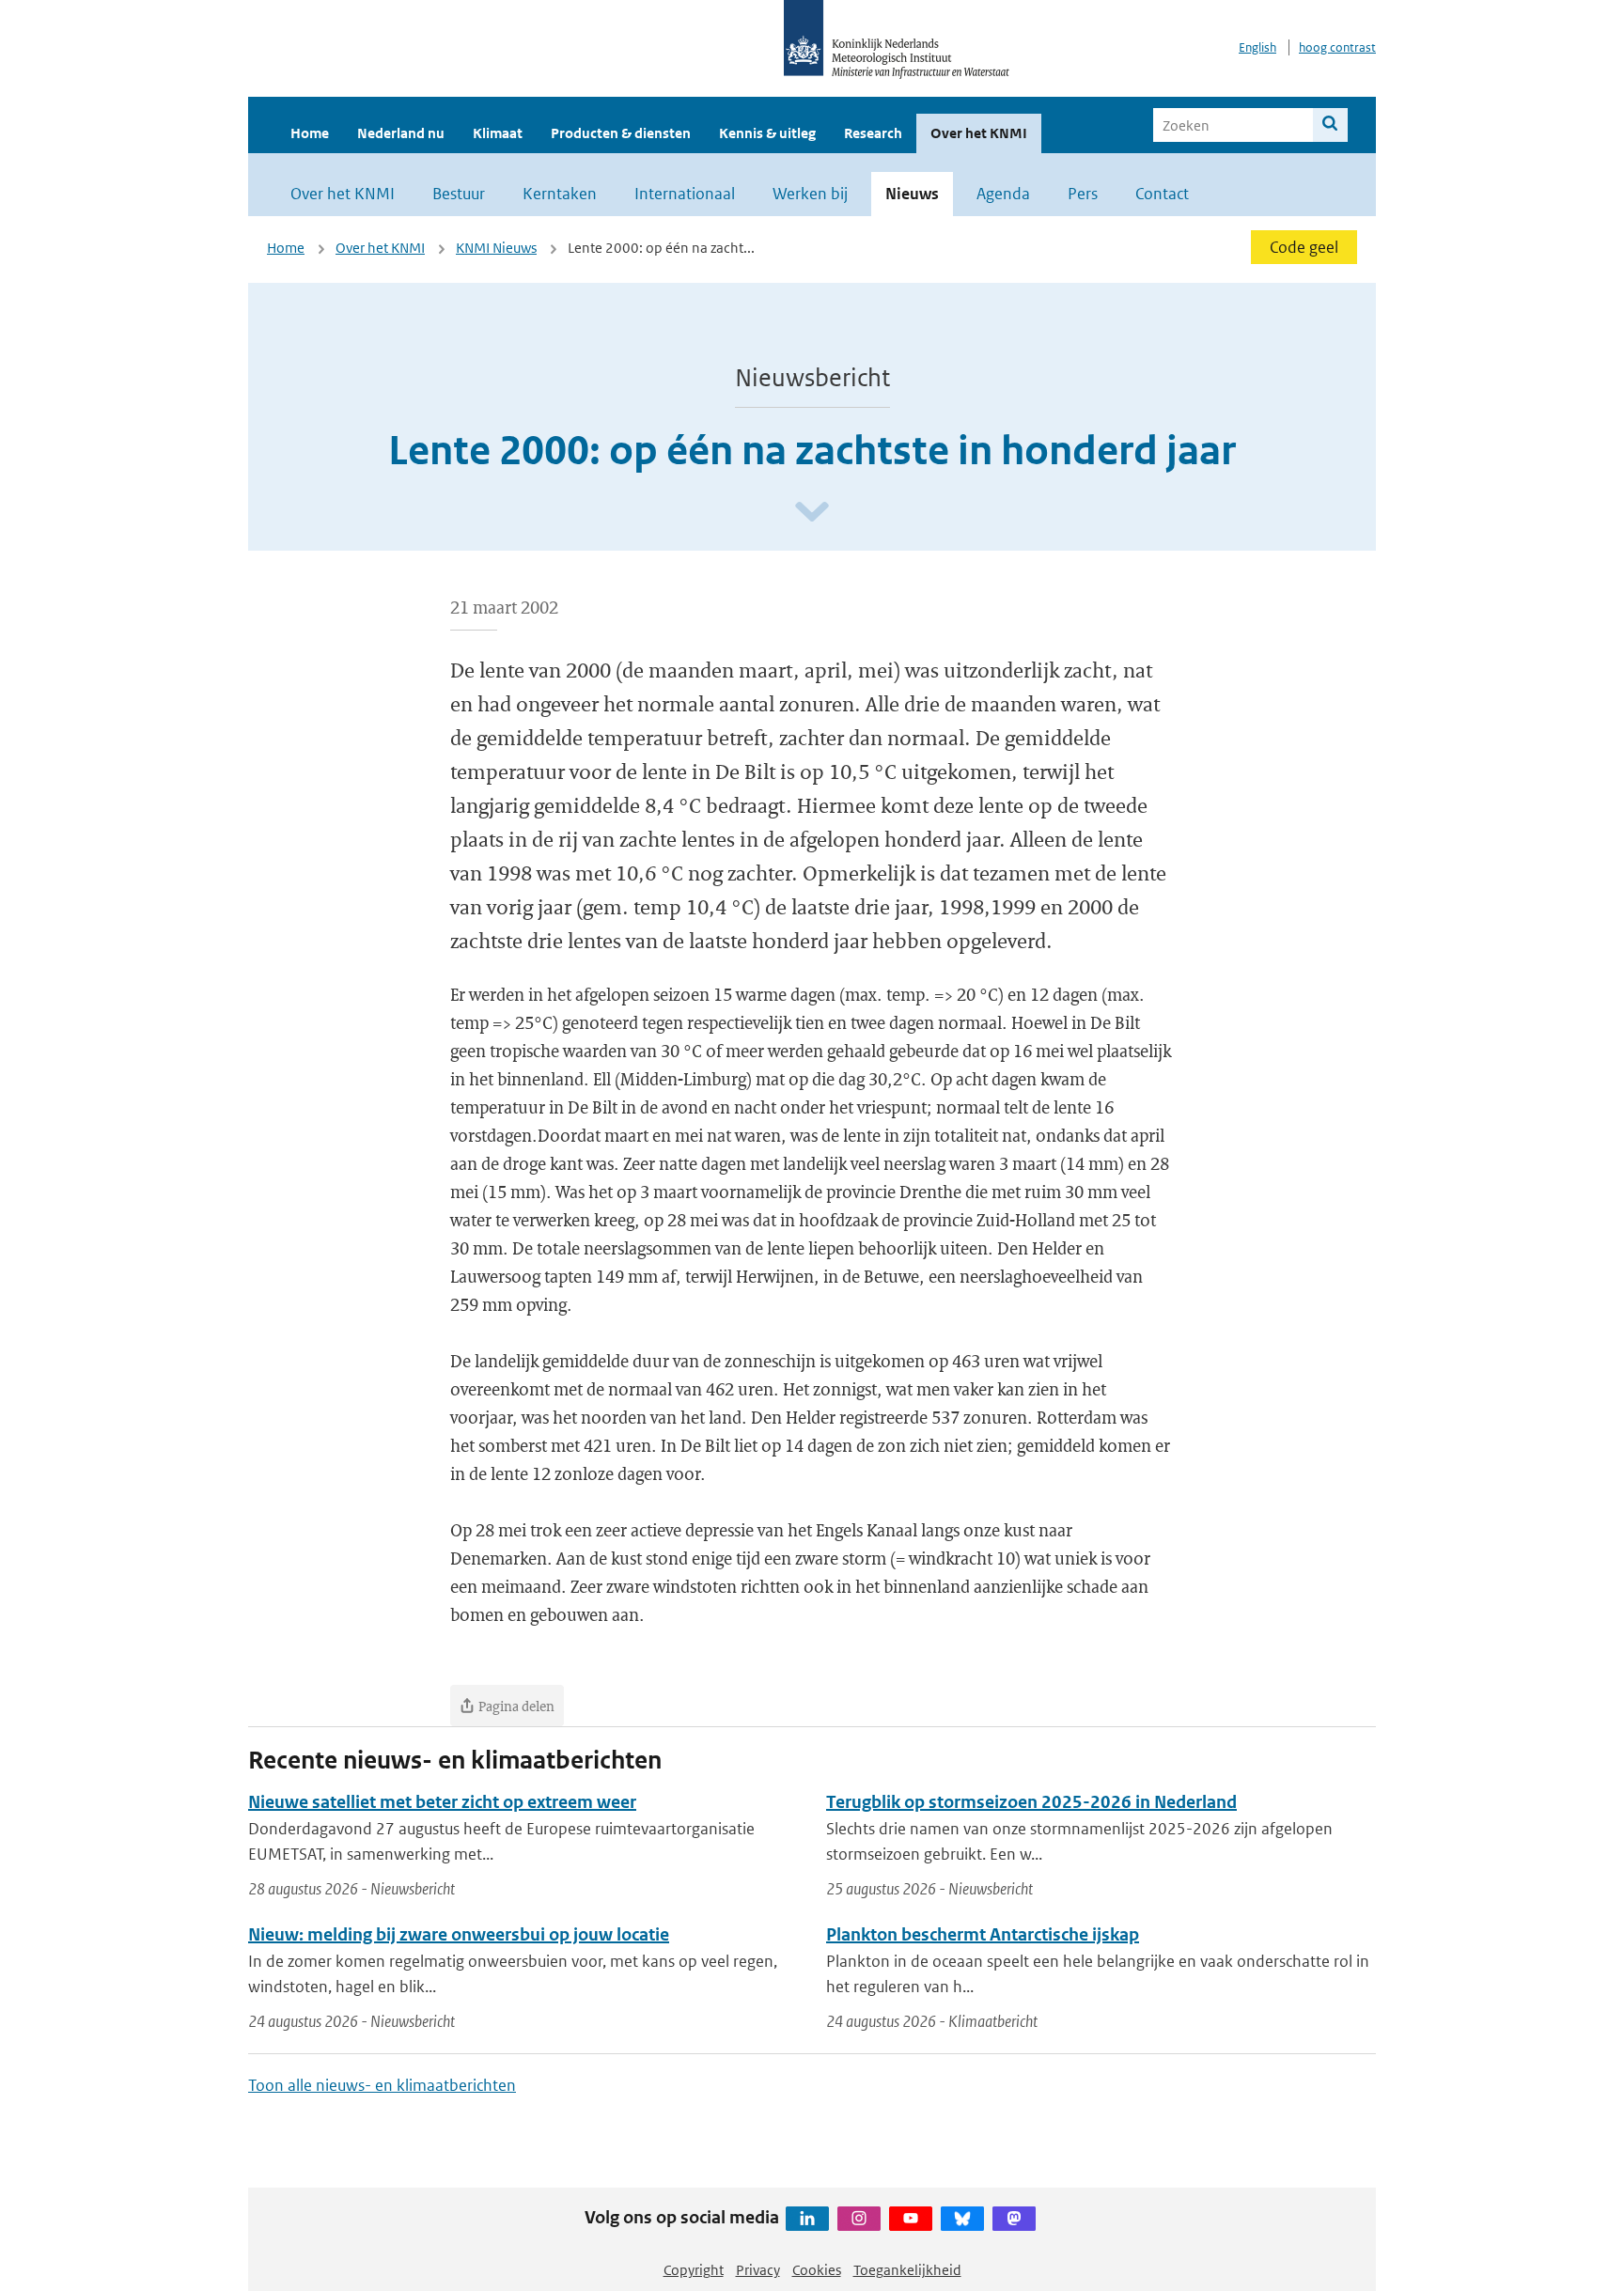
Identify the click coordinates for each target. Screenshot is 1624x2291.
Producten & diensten (621, 133)
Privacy (758, 2270)
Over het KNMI (979, 133)
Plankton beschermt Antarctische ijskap (983, 1934)
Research (873, 133)
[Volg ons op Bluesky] (962, 2219)
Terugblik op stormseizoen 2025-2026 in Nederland (1031, 1802)
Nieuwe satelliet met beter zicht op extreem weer (442, 1802)
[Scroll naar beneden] (812, 513)
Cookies (817, 2270)
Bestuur (459, 194)
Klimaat (498, 133)
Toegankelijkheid (907, 2270)
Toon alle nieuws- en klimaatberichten (382, 2085)
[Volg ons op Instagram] (859, 2219)
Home (310, 133)
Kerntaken (560, 194)
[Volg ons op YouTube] (911, 2219)
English (1257, 47)
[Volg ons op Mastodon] (1014, 2219)
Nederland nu (401, 133)
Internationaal (685, 194)
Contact (1162, 194)
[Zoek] (1330, 125)
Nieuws (912, 194)
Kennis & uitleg (767, 133)
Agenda (1003, 194)
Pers (1083, 194)
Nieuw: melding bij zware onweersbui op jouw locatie (459, 1934)
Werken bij (810, 194)
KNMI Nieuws (496, 248)
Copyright (694, 2270)
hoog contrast (1337, 47)
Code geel (1304, 247)
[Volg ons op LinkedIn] (807, 2219)
